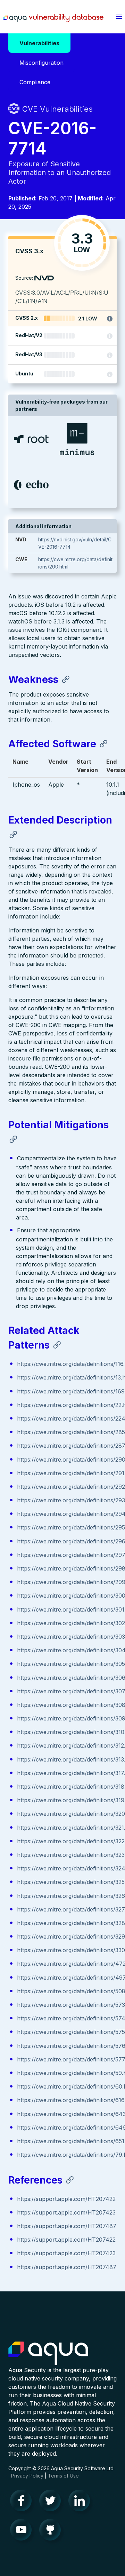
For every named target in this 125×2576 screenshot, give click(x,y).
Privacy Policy (27, 2476)
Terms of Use (63, 2476)
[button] (119, 17)
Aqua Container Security (48, 2354)
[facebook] (23, 2502)
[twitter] (52, 2502)
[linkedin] (81, 2502)
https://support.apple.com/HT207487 (67, 2226)
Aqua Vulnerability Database (53, 18)
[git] (52, 2531)
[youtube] (23, 2531)
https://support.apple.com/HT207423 (66, 2212)
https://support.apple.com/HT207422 (66, 2199)
